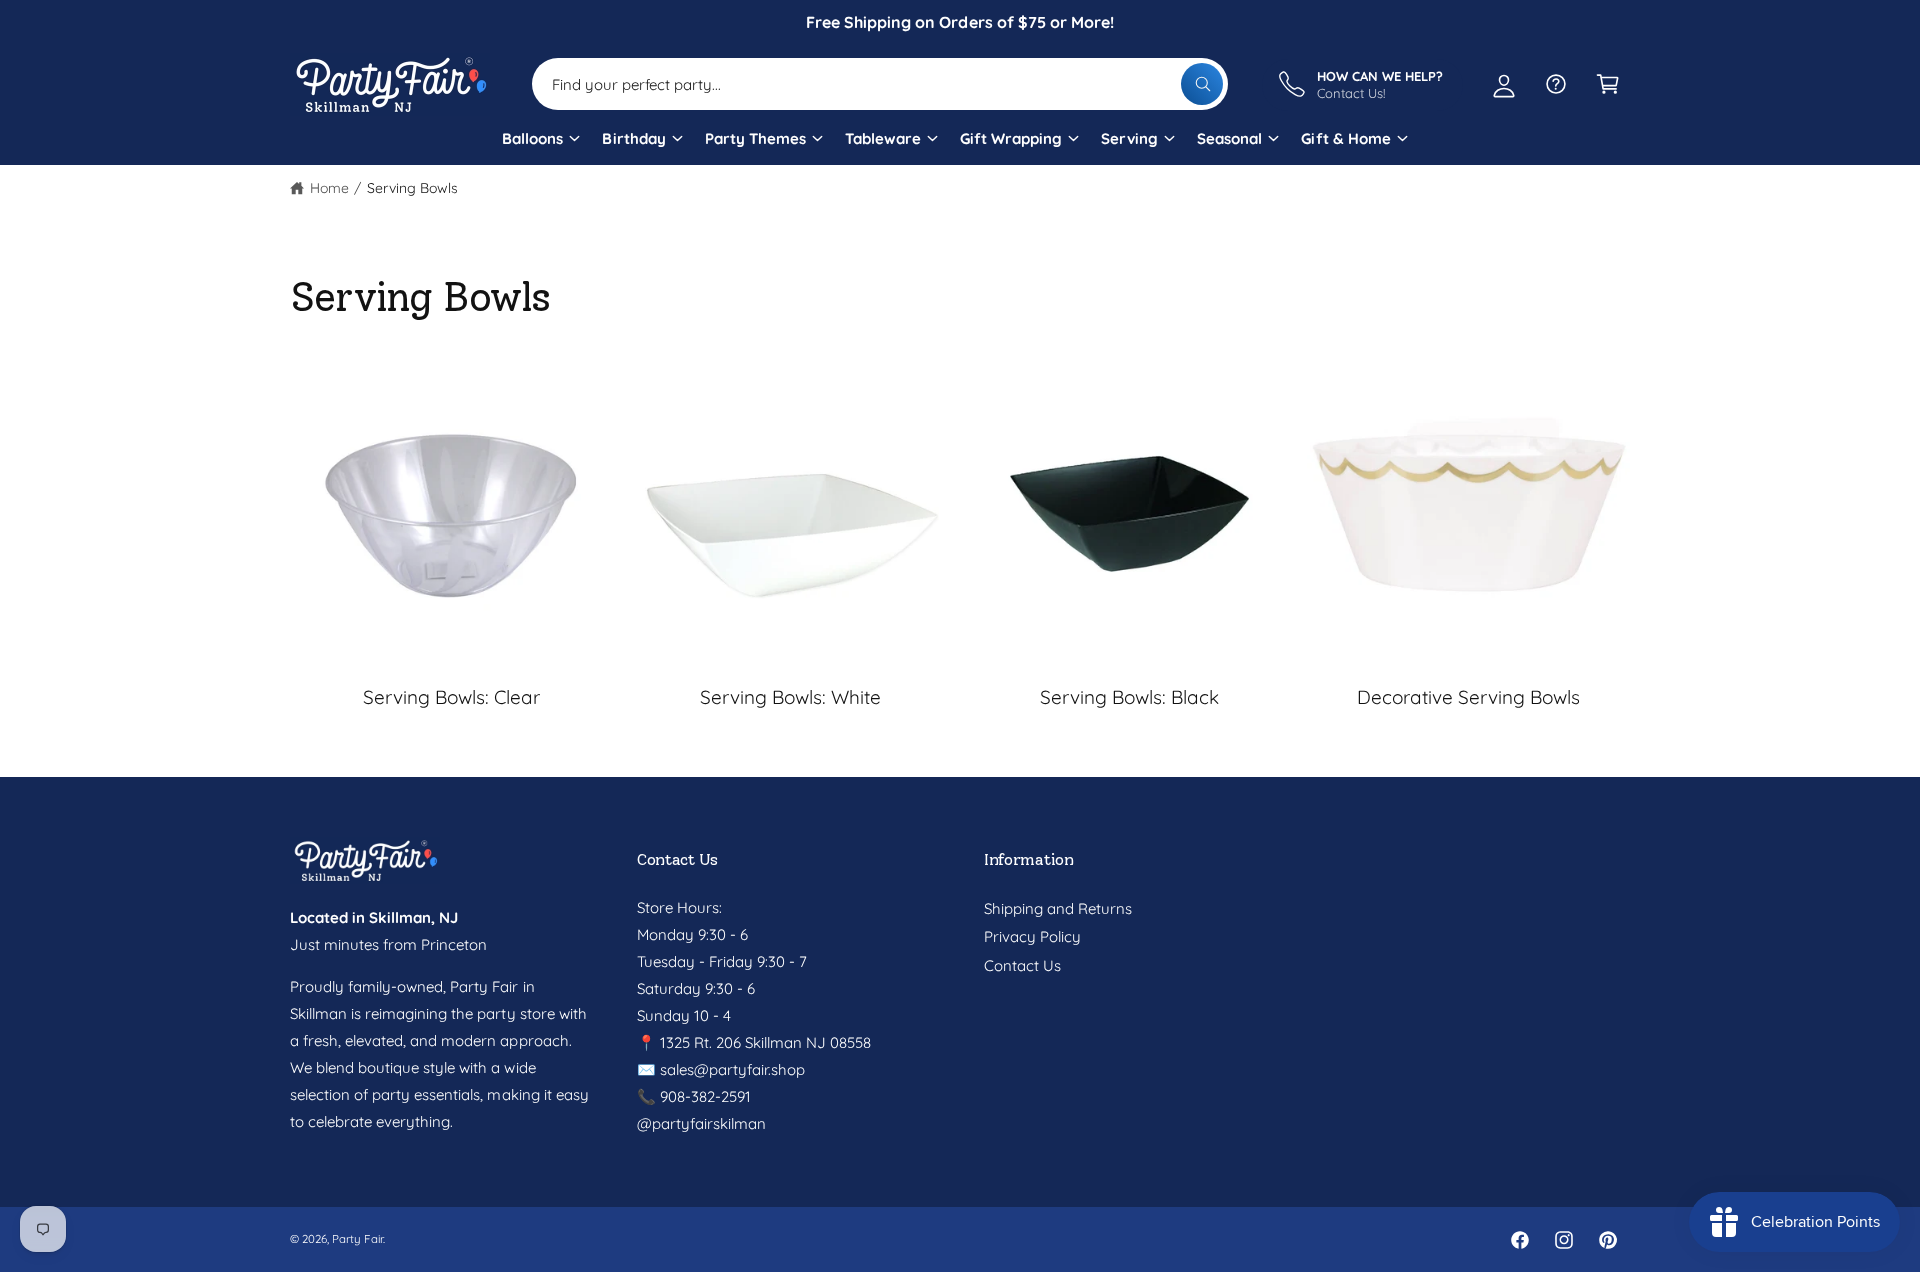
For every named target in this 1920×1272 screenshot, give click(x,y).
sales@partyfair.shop (730, 1069)
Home (329, 188)
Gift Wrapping (1011, 138)
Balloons (532, 138)
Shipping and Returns (1058, 908)
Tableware (883, 138)
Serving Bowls (412, 188)
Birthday (633, 138)
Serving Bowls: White (790, 697)
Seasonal (1229, 138)
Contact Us (1022, 965)
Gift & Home (1345, 138)
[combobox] (880, 84)
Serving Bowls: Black (1129, 697)
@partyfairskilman (701, 1123)
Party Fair (357, 1238)
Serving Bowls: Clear (451, 697)
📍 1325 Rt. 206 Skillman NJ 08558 (754, 1042)
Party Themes (755, 138)
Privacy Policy (1032, 936)
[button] (540, 146)
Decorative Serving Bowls (1468, 697)
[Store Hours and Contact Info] (1556, 84)
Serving (1129, 138)
